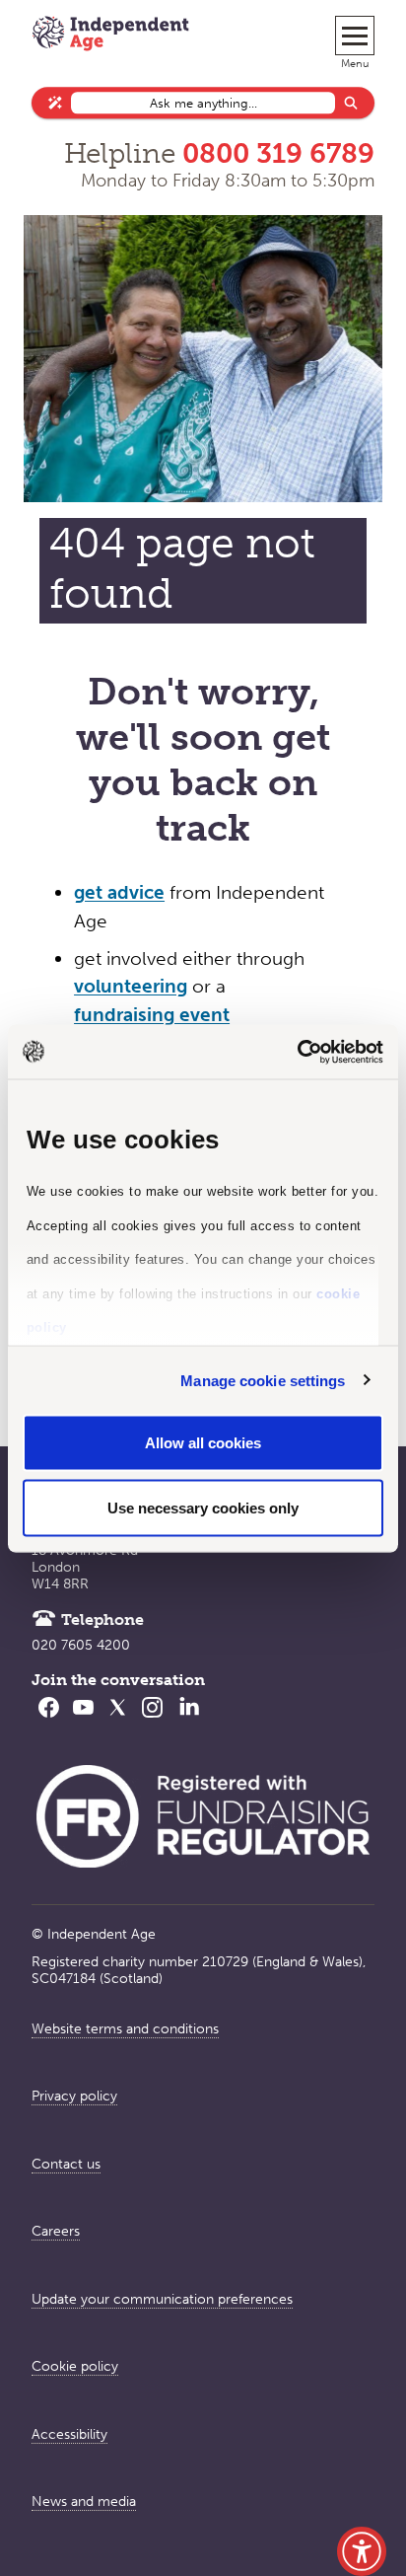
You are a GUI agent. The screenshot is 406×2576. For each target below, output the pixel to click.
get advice (119, 892)
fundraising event (152, 1015)
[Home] (110, 36)
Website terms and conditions (125, 2029)
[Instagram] (152, 1720)
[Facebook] (49, 1720)
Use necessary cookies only (203, 1507)
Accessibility (69, 2434)
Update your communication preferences (162, 2299)
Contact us (66, 2164)
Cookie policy (75, 2366)
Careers (56, 2231)
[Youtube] (83, 1720)
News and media (84, 2502)
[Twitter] (118, 1720)
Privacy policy (74, 2096)
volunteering (131, 986)
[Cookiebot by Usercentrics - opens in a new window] (297, 1052)
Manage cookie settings (263, 1380)
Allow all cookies (203, 1443)
